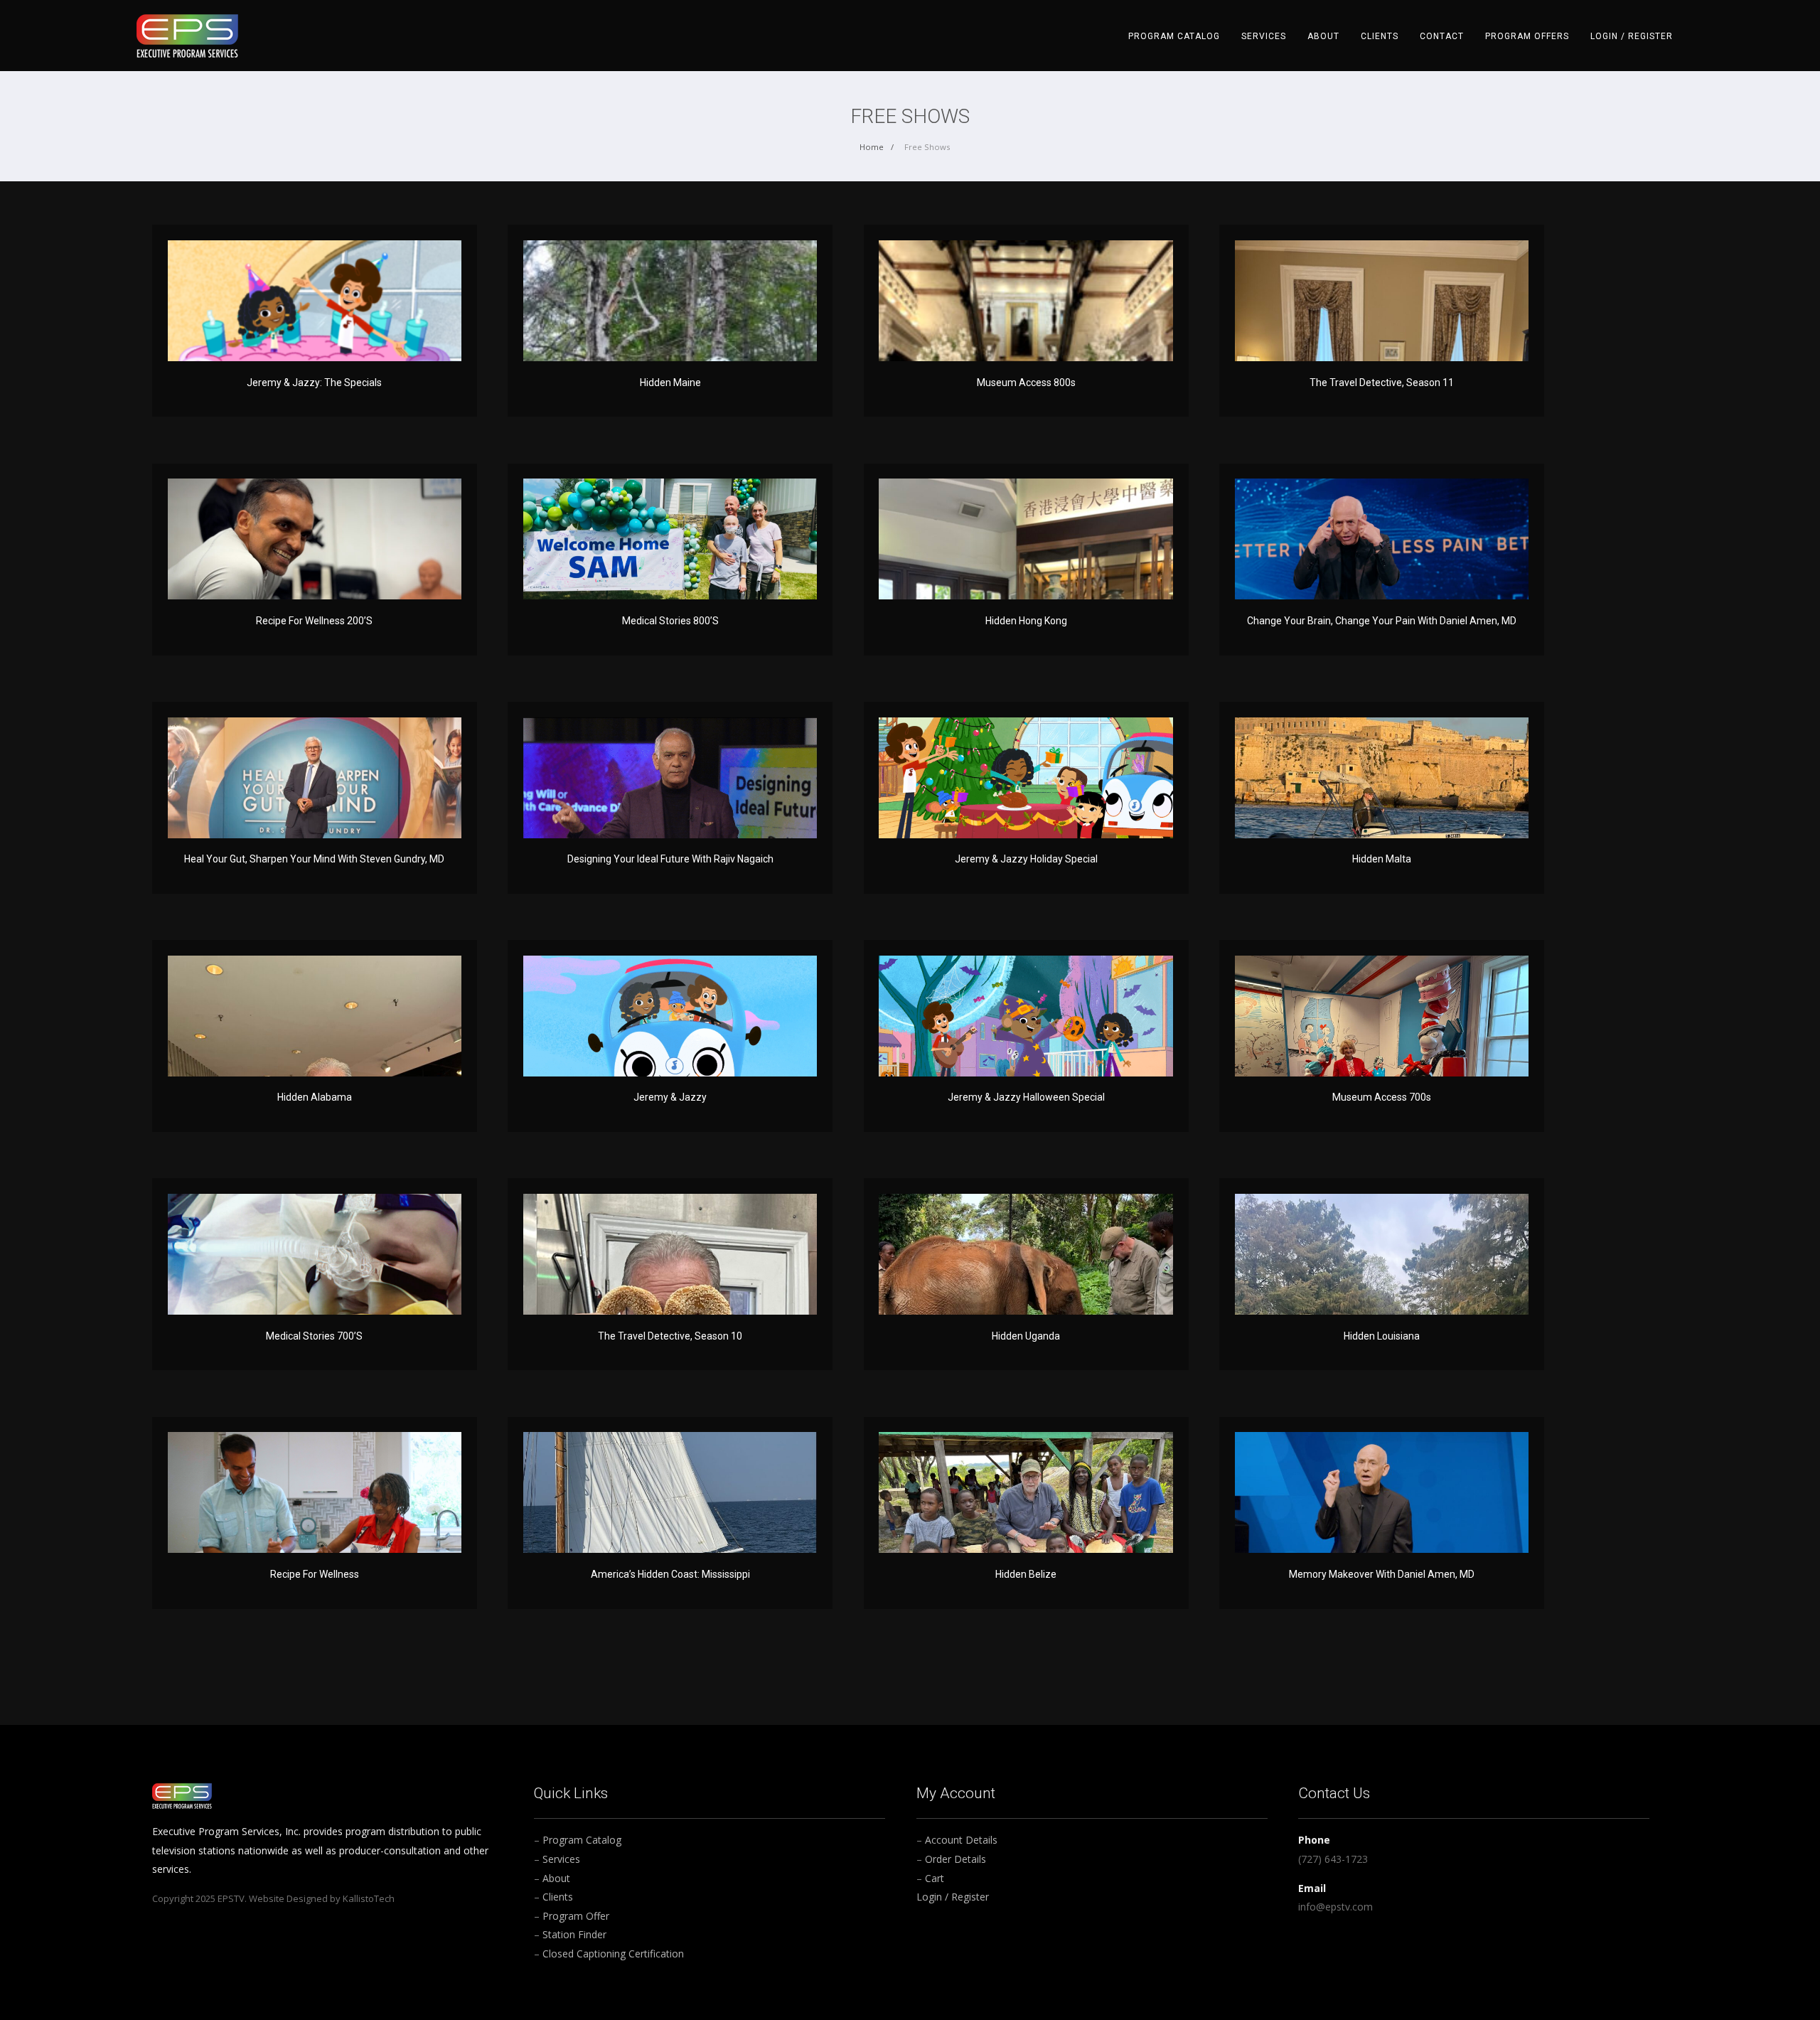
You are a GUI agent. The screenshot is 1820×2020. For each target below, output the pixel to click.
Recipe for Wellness (315, 1574)
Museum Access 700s (1382, 1097)
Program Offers (1527, 36)
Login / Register (1632, 36)
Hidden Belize (1026, 1574)
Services (1264, 36)
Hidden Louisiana (1382, 1336)
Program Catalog (1174, 36)
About (1323, 36)
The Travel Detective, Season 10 (670, 1336)
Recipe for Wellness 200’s (314, 621)
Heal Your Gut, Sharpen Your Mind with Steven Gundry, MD (314, 859)
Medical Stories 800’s (670, 621)
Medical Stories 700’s (314, 1336)
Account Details (961, 1840)
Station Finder (574, 1934)
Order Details (955, 1859)
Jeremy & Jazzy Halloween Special (1026, 1097)
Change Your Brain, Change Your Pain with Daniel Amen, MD (1382, 621)
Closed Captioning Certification (613, 1954)
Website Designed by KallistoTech (322, 1898)
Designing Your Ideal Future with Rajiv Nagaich (670, 859)
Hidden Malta (1382, 859)
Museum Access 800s (1026, 383)
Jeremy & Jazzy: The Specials (314, 383)
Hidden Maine (670, 383)
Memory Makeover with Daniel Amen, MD (1382, 1574)
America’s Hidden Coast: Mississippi (670, 1574)
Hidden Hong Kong (1026, 621)
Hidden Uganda (1026, 1336)
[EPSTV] (187, 34)
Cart (935, 1878)
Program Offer (576, 1916)
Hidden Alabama (315, 1097)
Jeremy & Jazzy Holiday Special (1026, 859)
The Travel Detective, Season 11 (1382, 383)
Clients (1380, 36)
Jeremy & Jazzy (670, 1097)
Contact (1442, 36)
